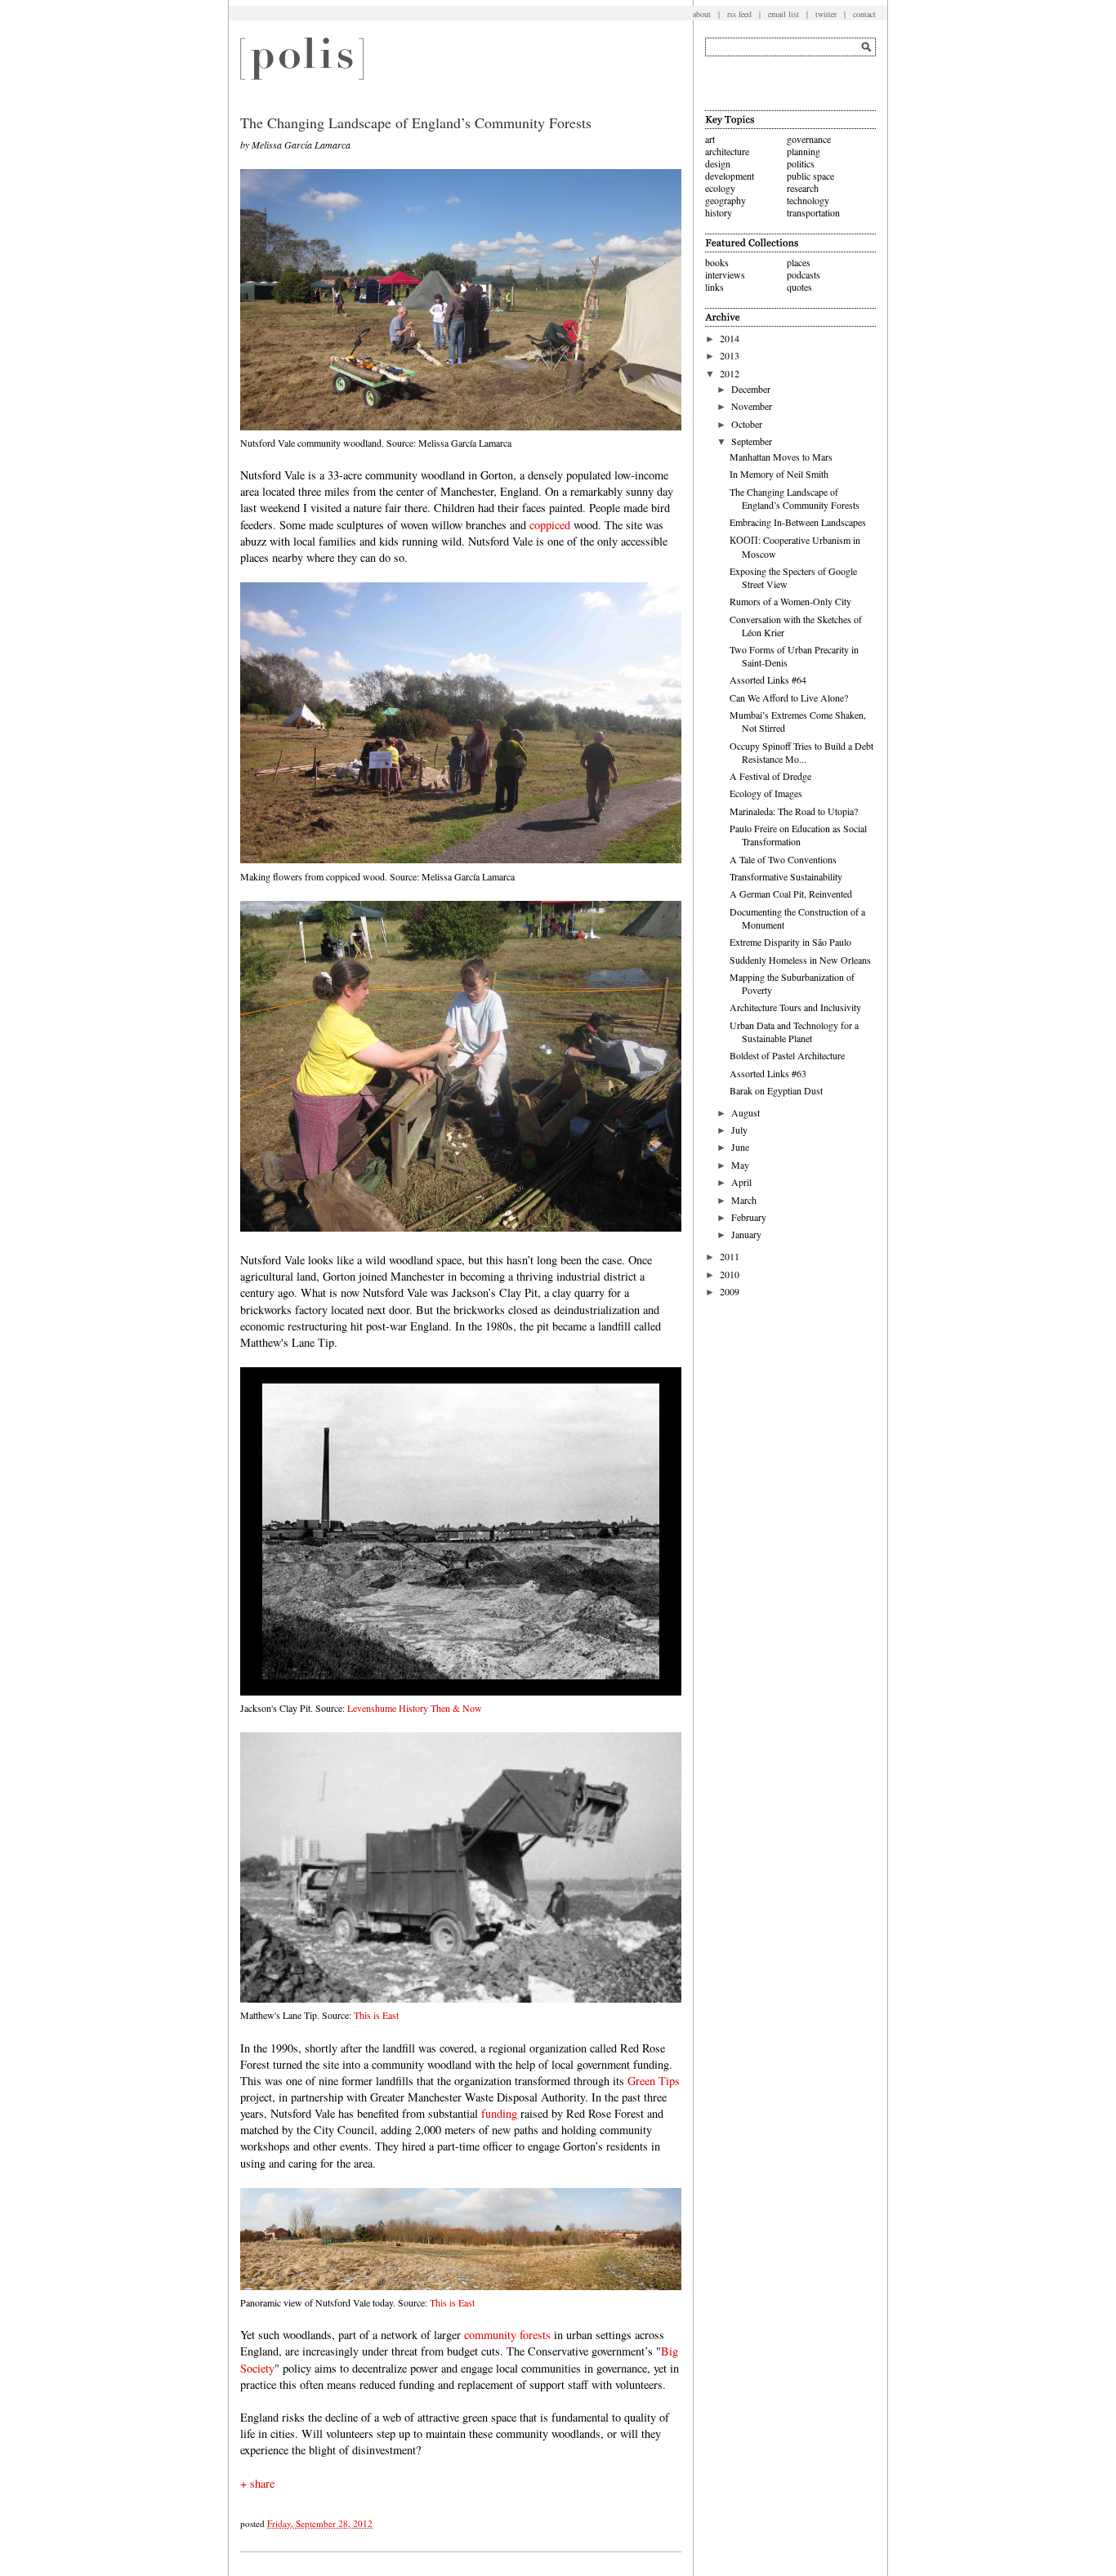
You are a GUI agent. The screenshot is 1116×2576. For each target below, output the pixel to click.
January (746, 1234)
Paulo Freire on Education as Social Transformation (798, 835)
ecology (720, 188)
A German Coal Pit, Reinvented (791, 894)
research (803, 188)
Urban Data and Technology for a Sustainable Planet (794, 1032)
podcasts (804, 274)
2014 (730, 338)
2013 (730, 355)
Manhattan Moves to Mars (781, 457)
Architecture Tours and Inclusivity (795, 1007)
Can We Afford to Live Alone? (789, 697)
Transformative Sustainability (786, 876)
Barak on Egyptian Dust (776, 1090)
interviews (725, 274)
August (745, 1112)
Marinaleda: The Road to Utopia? (794, 811)
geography (725, 200)
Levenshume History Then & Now (415, 1708)
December (751, 389)
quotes (799, 287)
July (739, 1130)
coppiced (550, 525)
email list (783, 14)
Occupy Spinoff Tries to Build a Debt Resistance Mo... (801, 752)
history (719, 212)
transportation (813, 212)
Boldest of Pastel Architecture (787, 1055)
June (740, 1147)
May (740, 1165)
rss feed (739, 14)
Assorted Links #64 (768, 680)
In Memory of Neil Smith (779, 474)
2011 (730, 1256)
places (799, 262)
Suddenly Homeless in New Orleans (800, 960)
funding (499, 2113)
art (710, 139)
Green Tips (654, 2081)
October (747, 424)
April (741, 1182)
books (717, 262)
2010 (730, 1274)
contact (864, 14)
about (702, 14)
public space (810, 176)
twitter (826, 14)
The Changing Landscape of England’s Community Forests (795, 498)
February (749, 1217)
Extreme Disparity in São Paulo (790, 942)
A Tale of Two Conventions (783, 859)
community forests (507, 2335)
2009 (730, 1291)
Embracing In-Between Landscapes (798, 522)
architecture (727, 151)
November (752, 406)
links (714, 287)
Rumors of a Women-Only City (790, 601)
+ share (257, 2483)
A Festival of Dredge (770, 776)
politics (801, 163)
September (752, 441)
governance (809, 139)
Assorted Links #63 (768, 1073)
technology (808, 200)
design (718, 163)
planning (804, 151)
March (744, 1200)
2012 (730, 373)
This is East (376, 2015)
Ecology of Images (766, 793)
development (730, 176)
